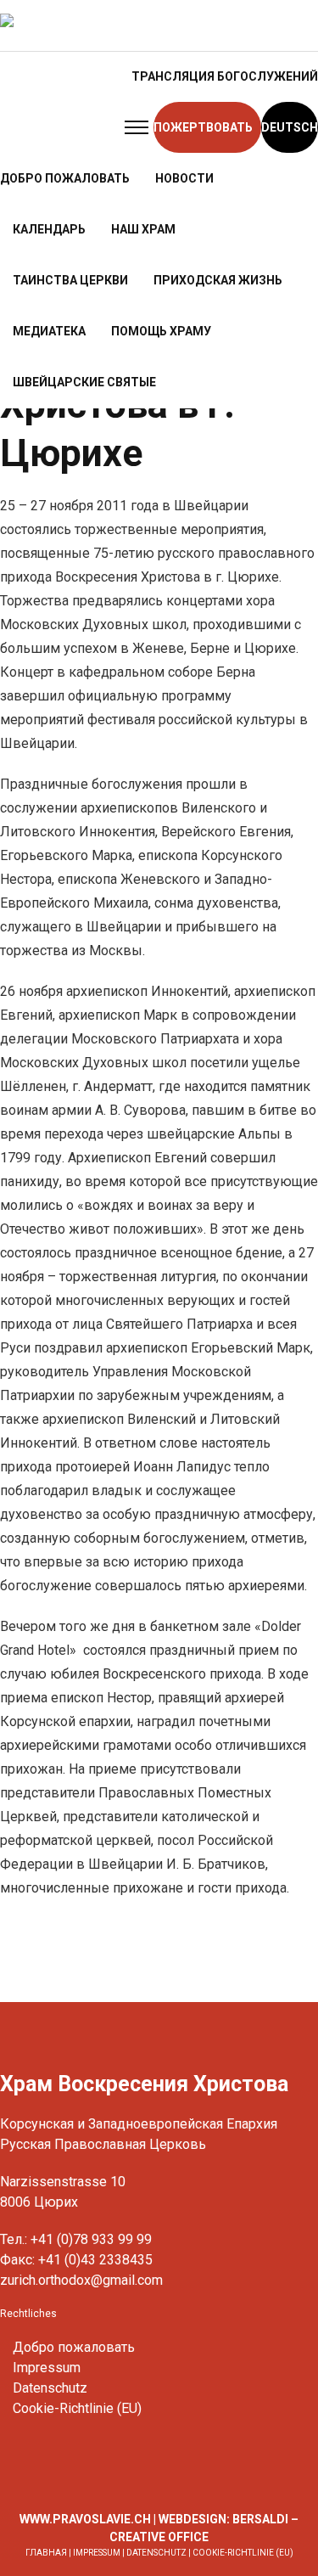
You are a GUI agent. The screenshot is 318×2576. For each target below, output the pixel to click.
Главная (46, 2553)
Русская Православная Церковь (103, 2144)
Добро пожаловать (74, 2347)
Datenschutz (50, 2388)
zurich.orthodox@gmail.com (81, 2280)
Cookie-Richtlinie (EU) (77, 2408)
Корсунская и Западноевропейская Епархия (139, 2124)
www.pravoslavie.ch (85, 2519)
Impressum (47, 2368)
